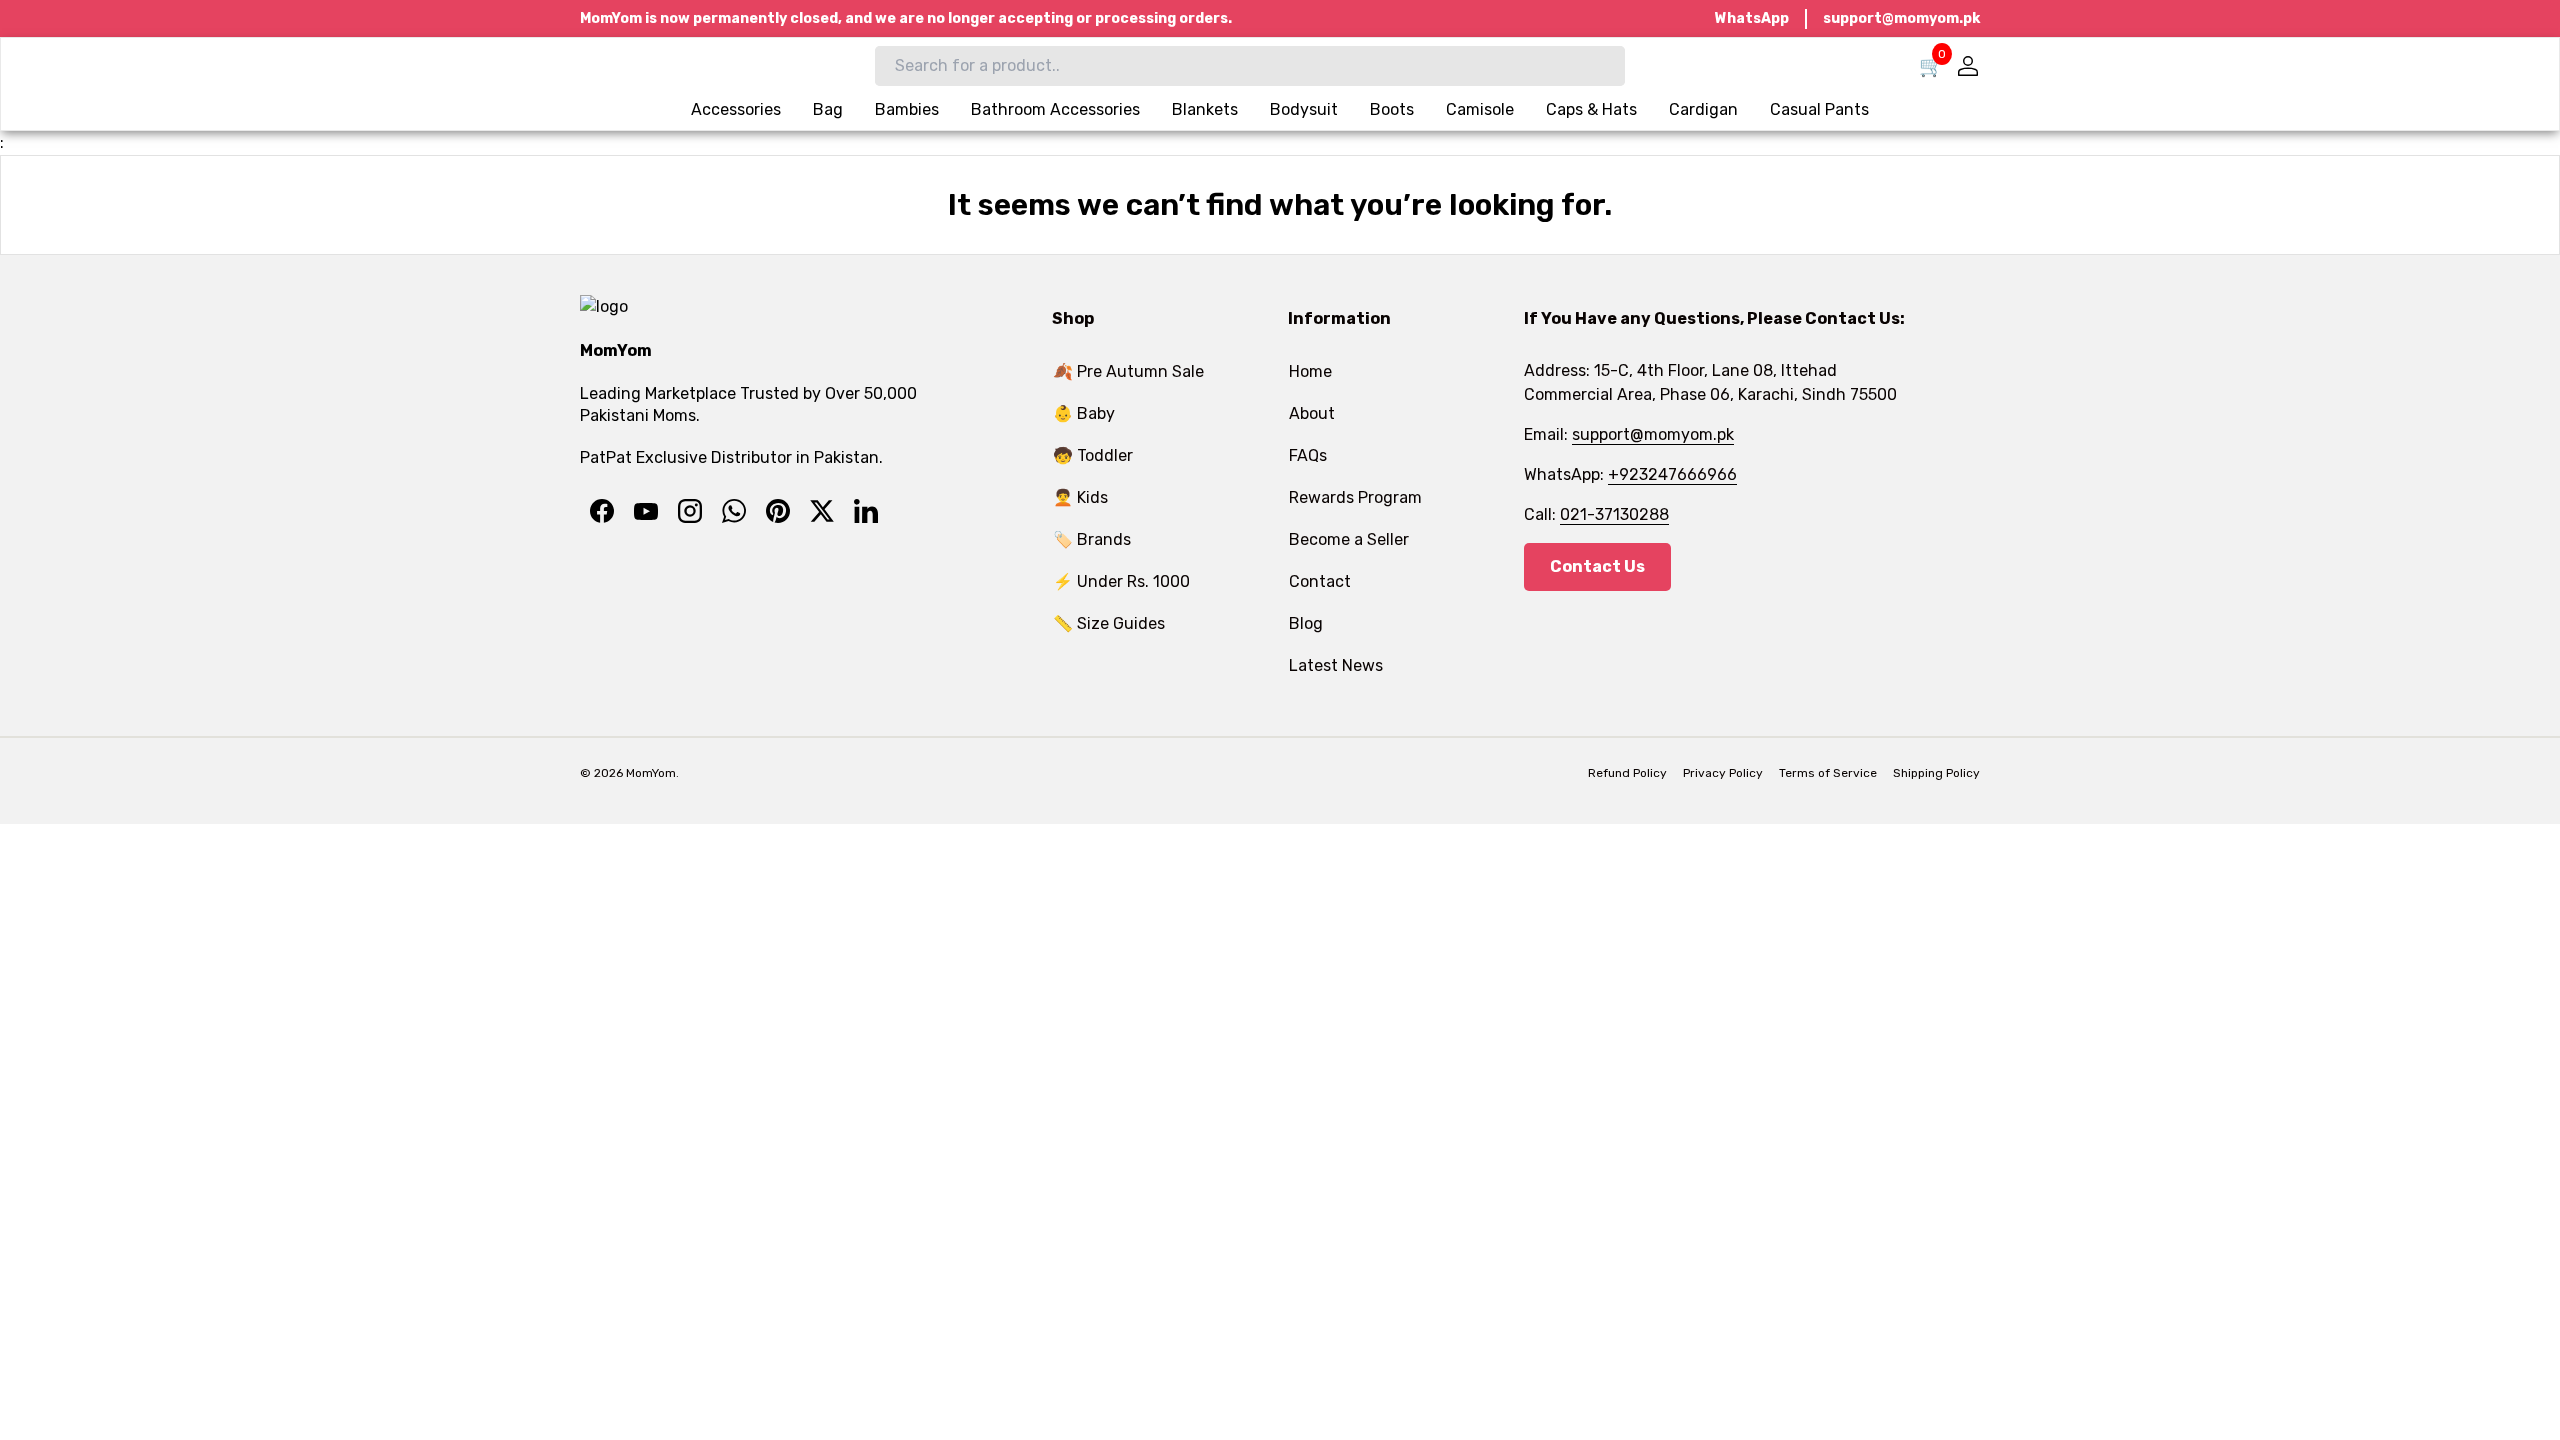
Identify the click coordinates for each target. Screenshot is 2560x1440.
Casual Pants (1819, 109)
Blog (1306, 623)
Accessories (736, 109)
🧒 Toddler (1093, 455)
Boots (1392, 109)
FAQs (1308, 455)
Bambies (907, 109)
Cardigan (1703, 109)
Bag (828, 109)
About (1312, 413)
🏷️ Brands (1092, 539)
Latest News (1336, 665)
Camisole (1480, 109)
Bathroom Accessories (1055, 109)
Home (1310, 371)
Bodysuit (1304, 109)
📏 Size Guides (1109, 623)
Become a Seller (1349, 539)
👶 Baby (1084, 413)
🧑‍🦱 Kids (1080, 497)
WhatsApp (1752, 18)
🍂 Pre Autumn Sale (1128, 371)
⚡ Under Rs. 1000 (1121, 581)
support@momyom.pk (1901, 18)
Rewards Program (1355, 497)
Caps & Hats (1591, 109)
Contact (1320, 581)
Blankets (1205, 109)
